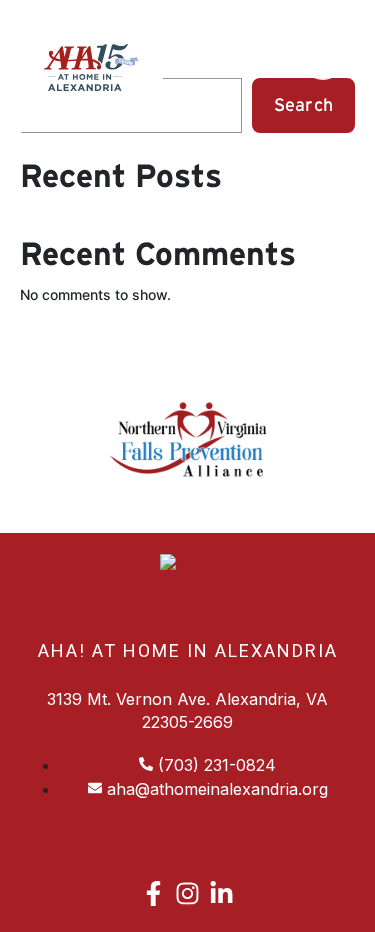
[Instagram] (187, 893)
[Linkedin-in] (221, 893)
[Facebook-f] (153, 893)
